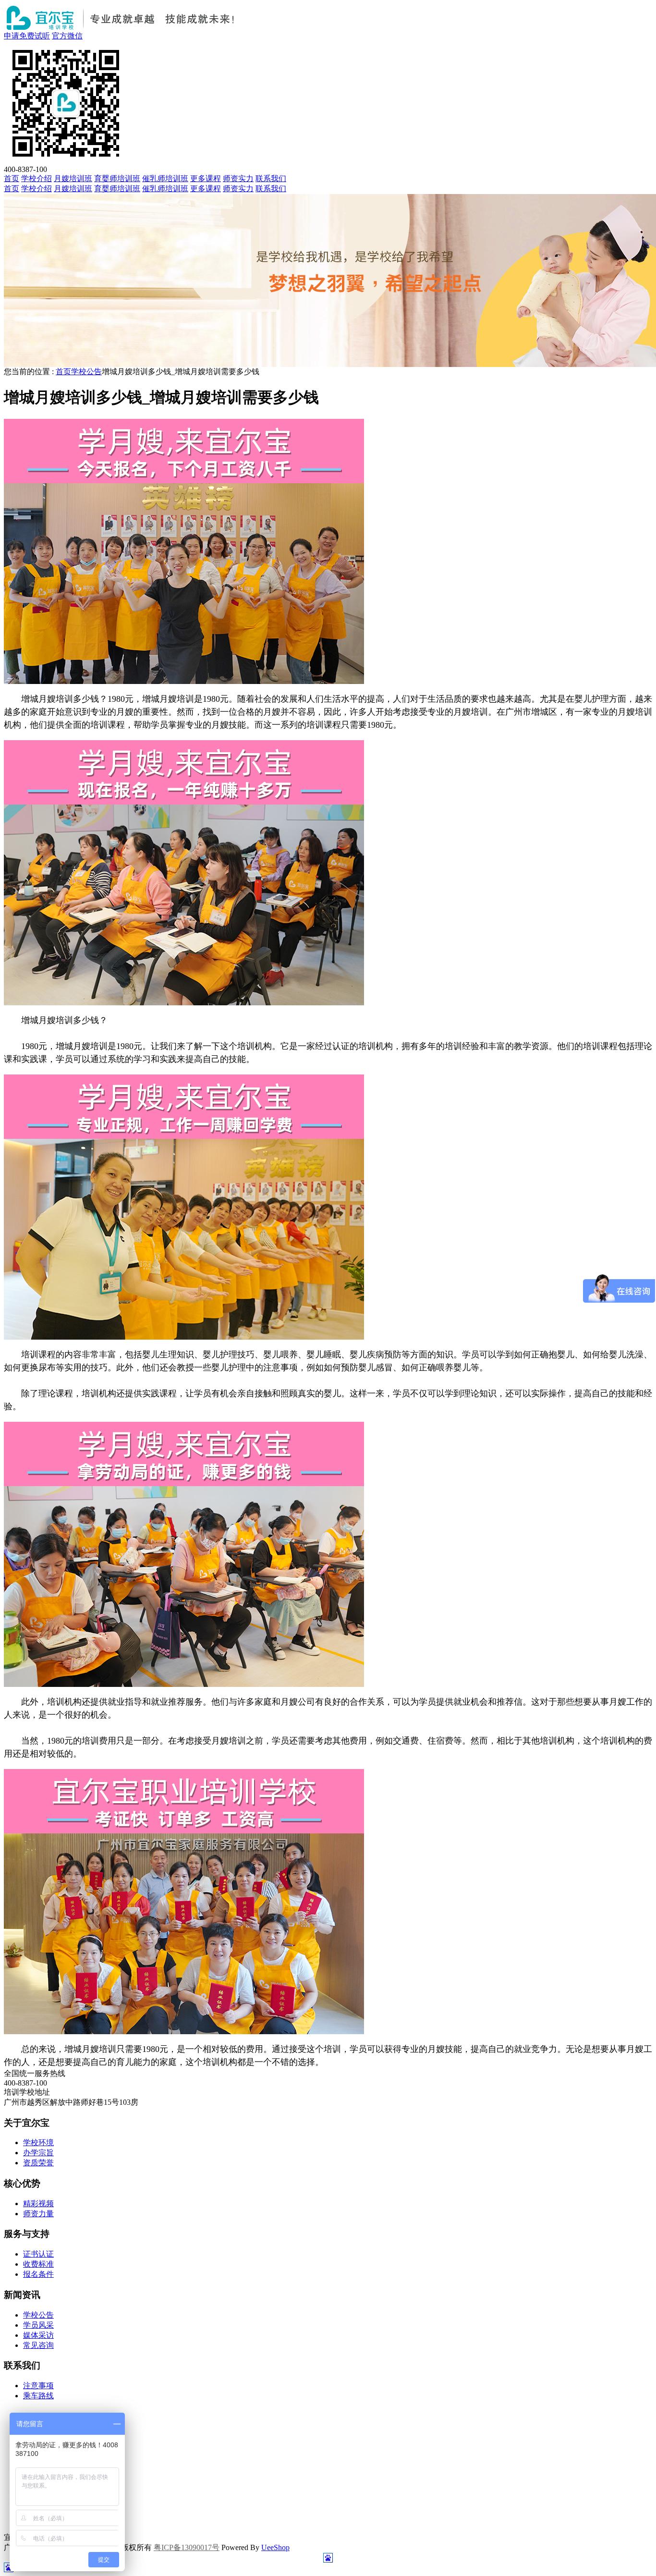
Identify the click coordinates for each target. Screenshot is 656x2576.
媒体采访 (38, 2335)
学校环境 (38, 2143)
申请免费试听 (27, 36)
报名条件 (38, 2274)
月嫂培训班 (73, 178)
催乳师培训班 (165, 178)
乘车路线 (38, 2396)
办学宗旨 (38, 2153)
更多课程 (206, 178)
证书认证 (38, 2254)
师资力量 (38, 2214)
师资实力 (238, 178)
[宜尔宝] (123, 29)
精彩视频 (38, 2204)
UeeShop (275, 2547)
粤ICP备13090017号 (187, 2547)
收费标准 (38, 2264)
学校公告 (86, 372)
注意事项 (38, 2386)
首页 (12, 178)
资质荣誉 (38, 2163)
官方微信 (67, 36)
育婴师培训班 (117, 178)
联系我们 (271, 178)
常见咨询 (38, 2345)
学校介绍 (36, 178)
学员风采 (38, 2325)
